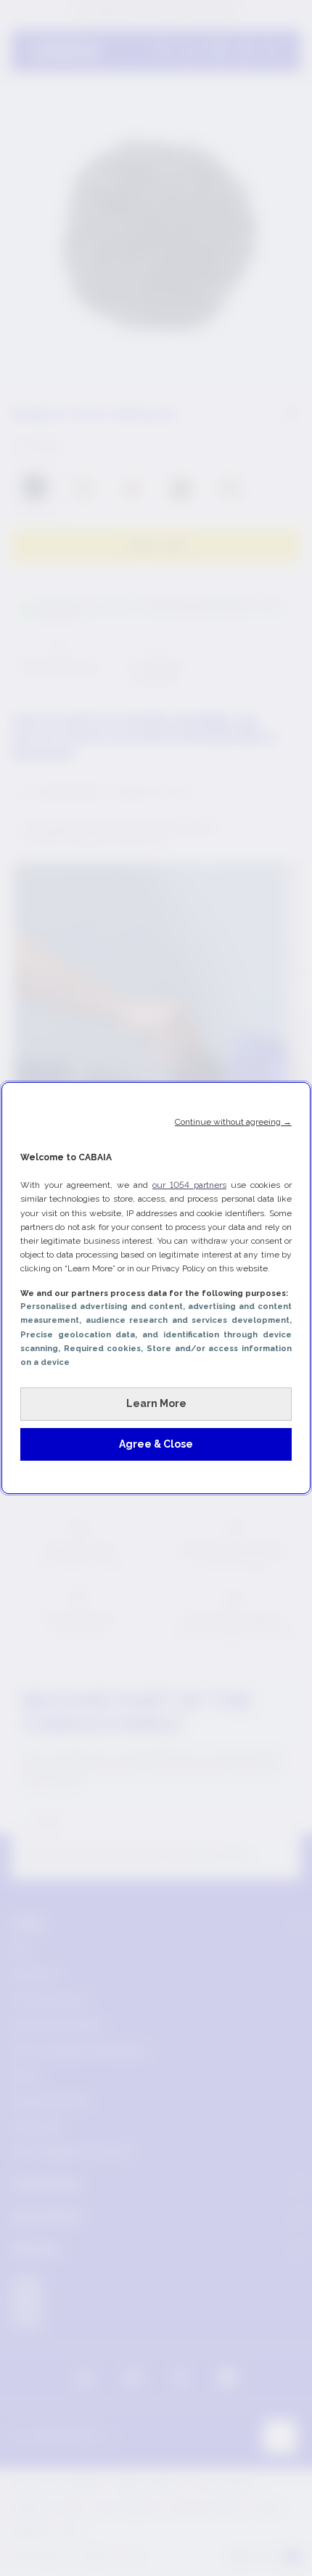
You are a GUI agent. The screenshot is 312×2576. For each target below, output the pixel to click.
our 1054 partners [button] (189, 1185)
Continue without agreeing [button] (233, 1122)
